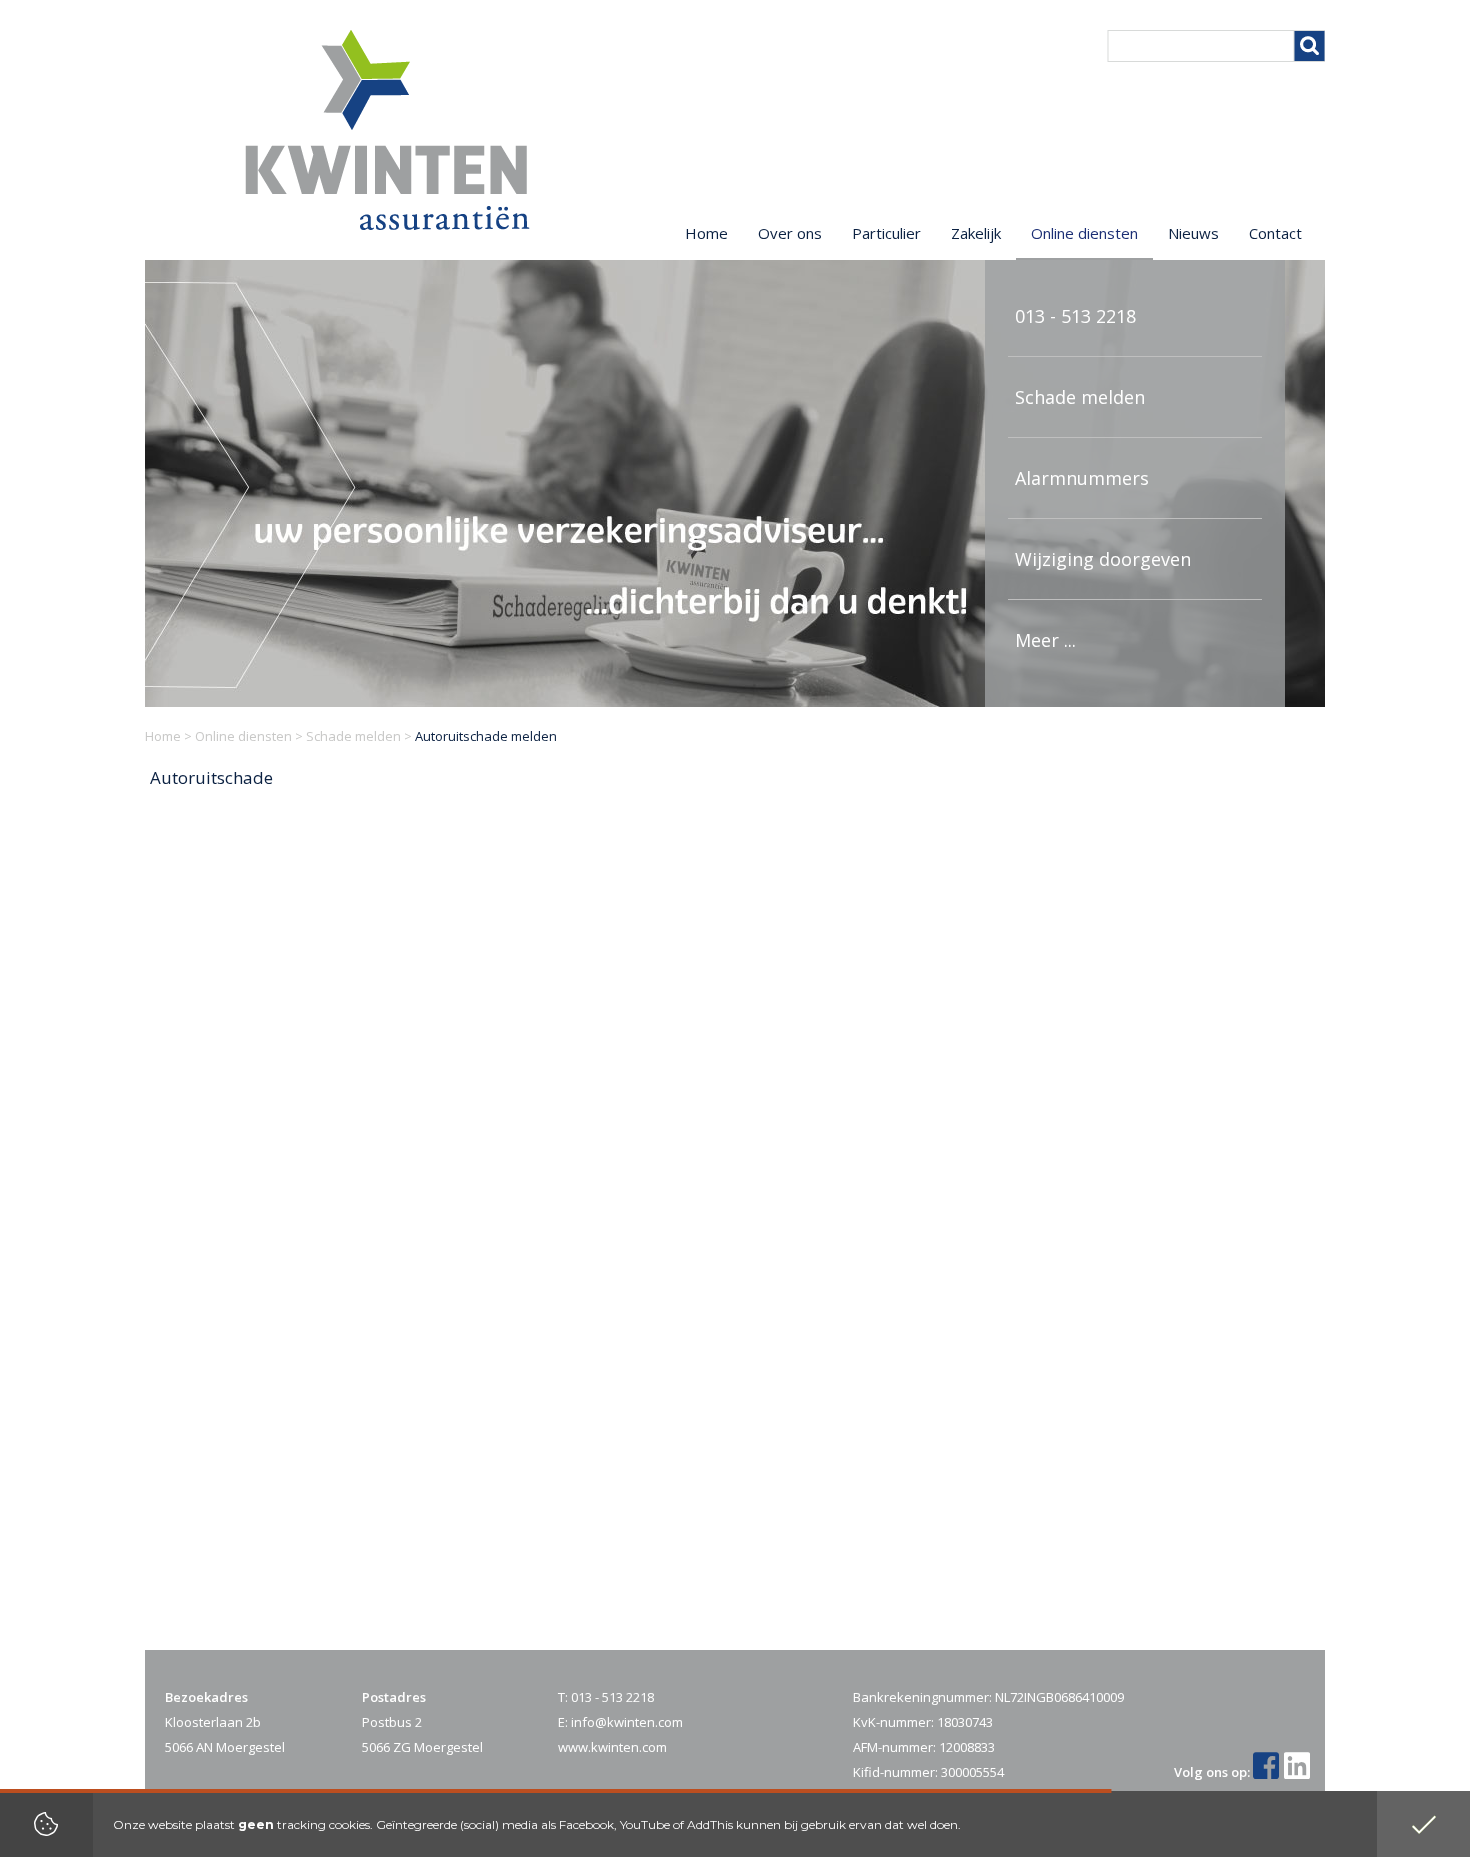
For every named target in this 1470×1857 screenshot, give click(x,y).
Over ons (790, 233)
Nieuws (1193, 233)
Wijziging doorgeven (1103, 559)
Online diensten (243, 736)
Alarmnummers (1082, 478)
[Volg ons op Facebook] (1268, 1772)
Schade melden (1080, 397)
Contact (1275, 233)
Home (163, 736)
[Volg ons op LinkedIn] (1299, 1772)
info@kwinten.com (627, 1722)
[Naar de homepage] (387, 130)
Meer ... (1045, 640)
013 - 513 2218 (1075, 316)
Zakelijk (976, 233)
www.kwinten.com (612, 1747)
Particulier (886, 233)
